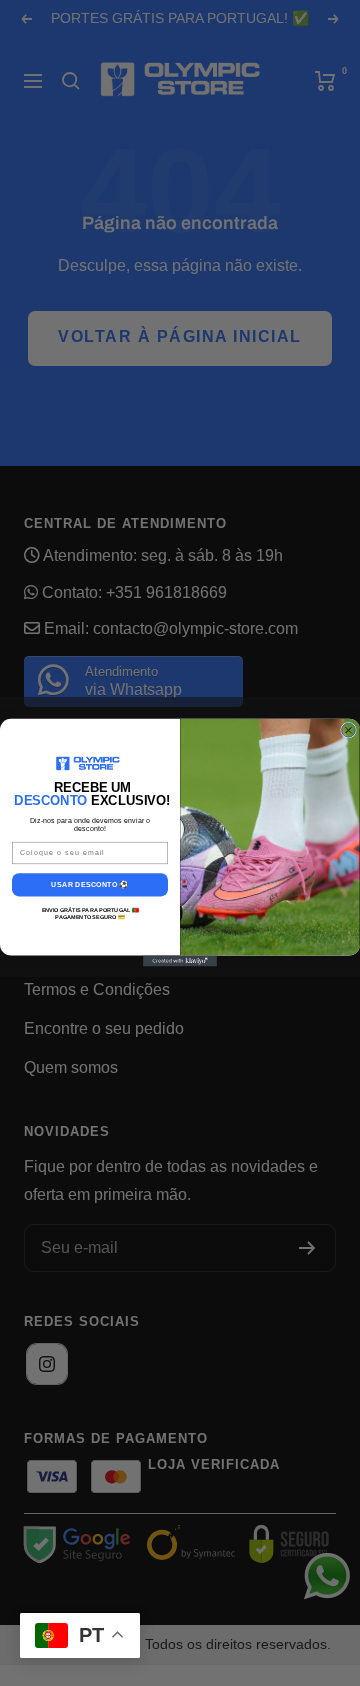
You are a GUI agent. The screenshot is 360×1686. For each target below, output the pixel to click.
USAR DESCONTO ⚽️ (89, 885)
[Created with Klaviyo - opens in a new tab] (180, 961)
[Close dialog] (349, 731)
